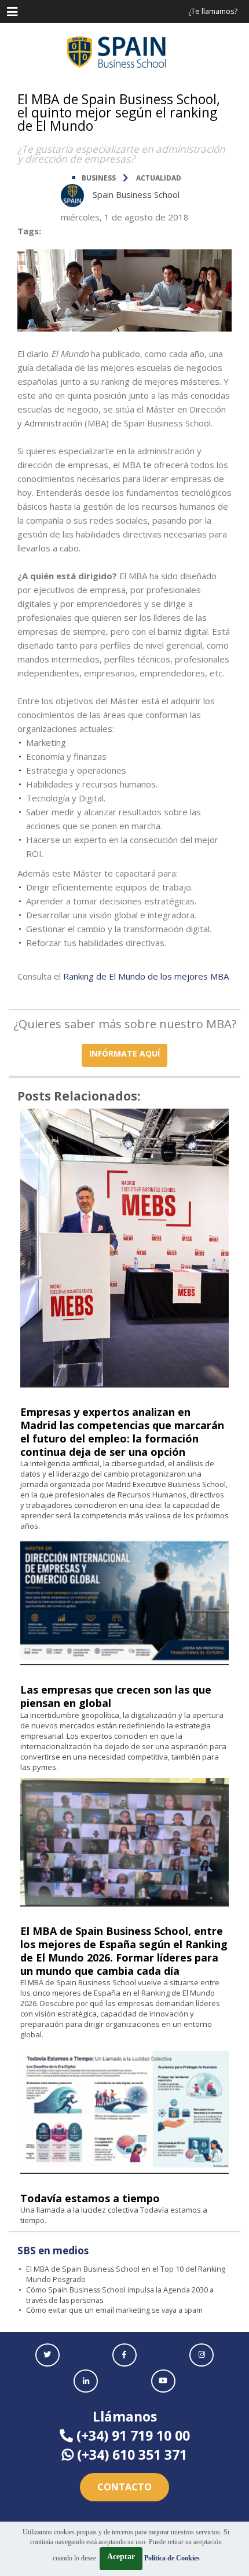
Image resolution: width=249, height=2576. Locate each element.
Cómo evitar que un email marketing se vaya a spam (114, 2310)
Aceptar (121, 2557)
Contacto (124, 2487)
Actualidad (159, 178)
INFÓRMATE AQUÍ (124, 1053)
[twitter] (47, 2355)
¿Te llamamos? (213, 11)
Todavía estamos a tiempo (90, 2198)
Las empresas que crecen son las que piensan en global (116, 1696)
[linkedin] (86, 2381)
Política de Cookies (172, 2558)
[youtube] (163, 2381)
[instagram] (202, 2355)
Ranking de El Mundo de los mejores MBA (146, 976)
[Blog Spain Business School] (124, 52)
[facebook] (124, 2355)
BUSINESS (99, 178)
